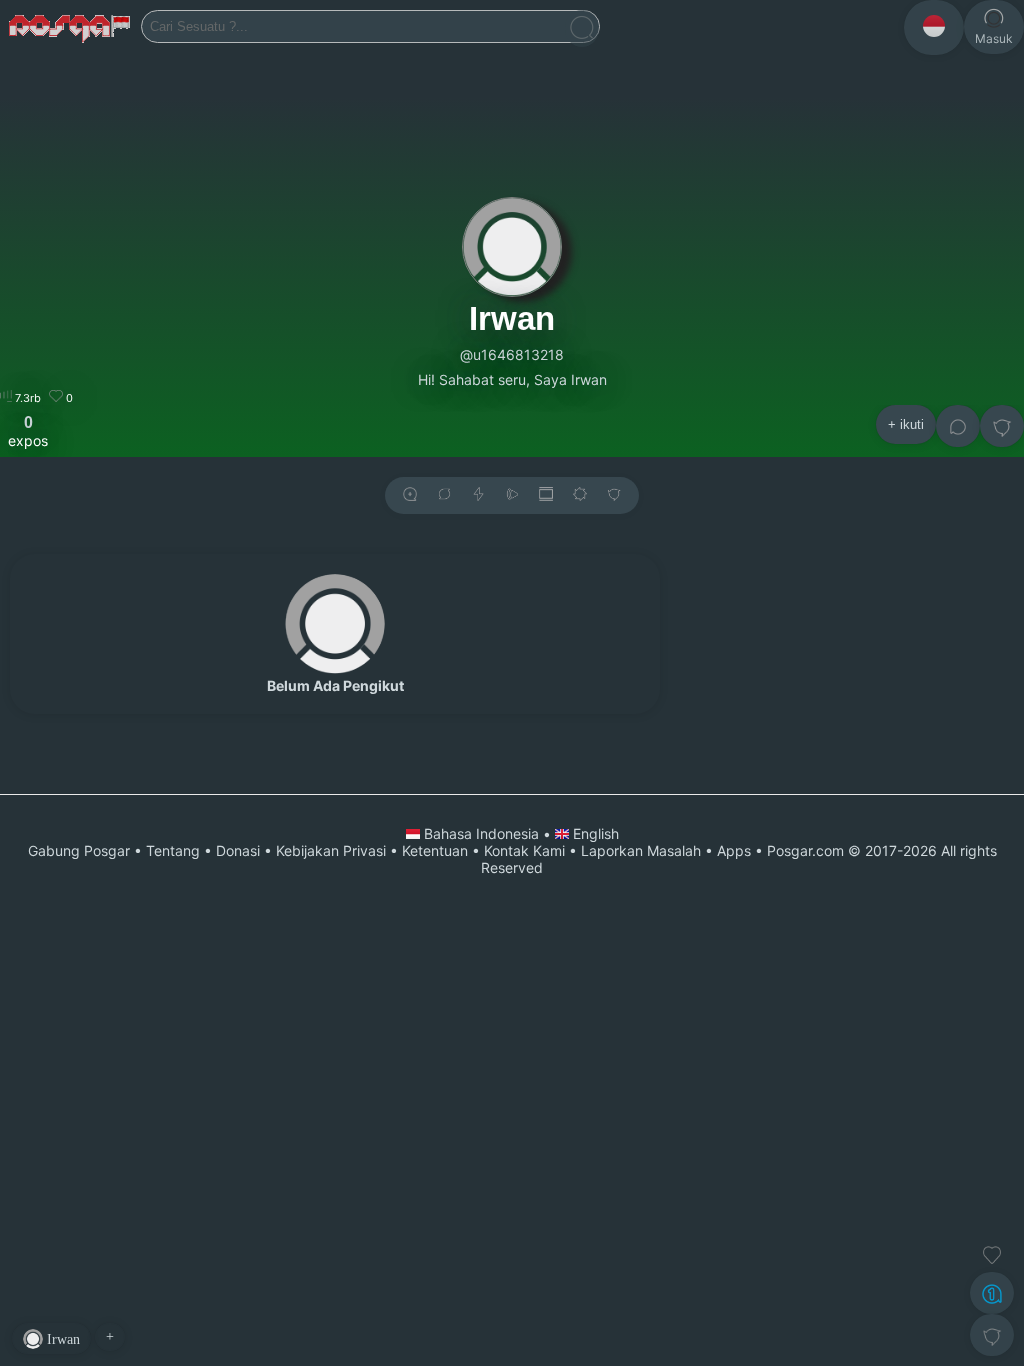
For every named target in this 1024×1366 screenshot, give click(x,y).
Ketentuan (435, 850)
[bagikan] (444, 495)
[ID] (934, 27)
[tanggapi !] (992, 1255)
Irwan (512, 318)
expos (28, 431)
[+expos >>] (410, 495)
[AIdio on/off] (512, 495)
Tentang (173, 850)
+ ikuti (906, 424)
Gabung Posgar (79, 850)
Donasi (238, 850)
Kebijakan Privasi (331, 850)
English (594, 833)
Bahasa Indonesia (481, 833)
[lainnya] (1002, 426)
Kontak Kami (524, 850)
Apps (734, 850)
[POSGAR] (70, 27)
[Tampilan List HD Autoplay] (546, 495)
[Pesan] (958, 426)
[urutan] (478, 495)
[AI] (992, 1293)
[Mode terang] (580, 495)
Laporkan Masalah (641, 850)
